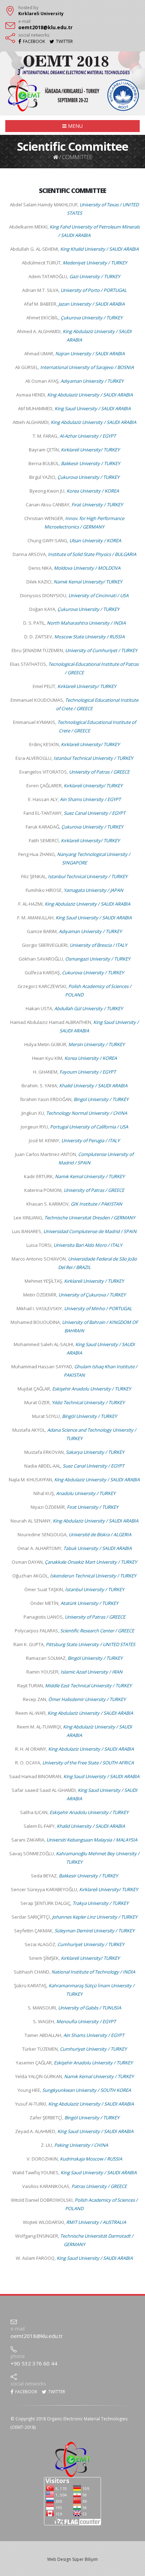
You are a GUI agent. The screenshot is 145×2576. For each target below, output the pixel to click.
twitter (56, 2392)
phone (18, 2356)
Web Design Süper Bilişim (72, 2559)
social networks (34, 35)
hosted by (28, 8)
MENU (75, 126)
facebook (26, 2392)
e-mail (24, 21)
